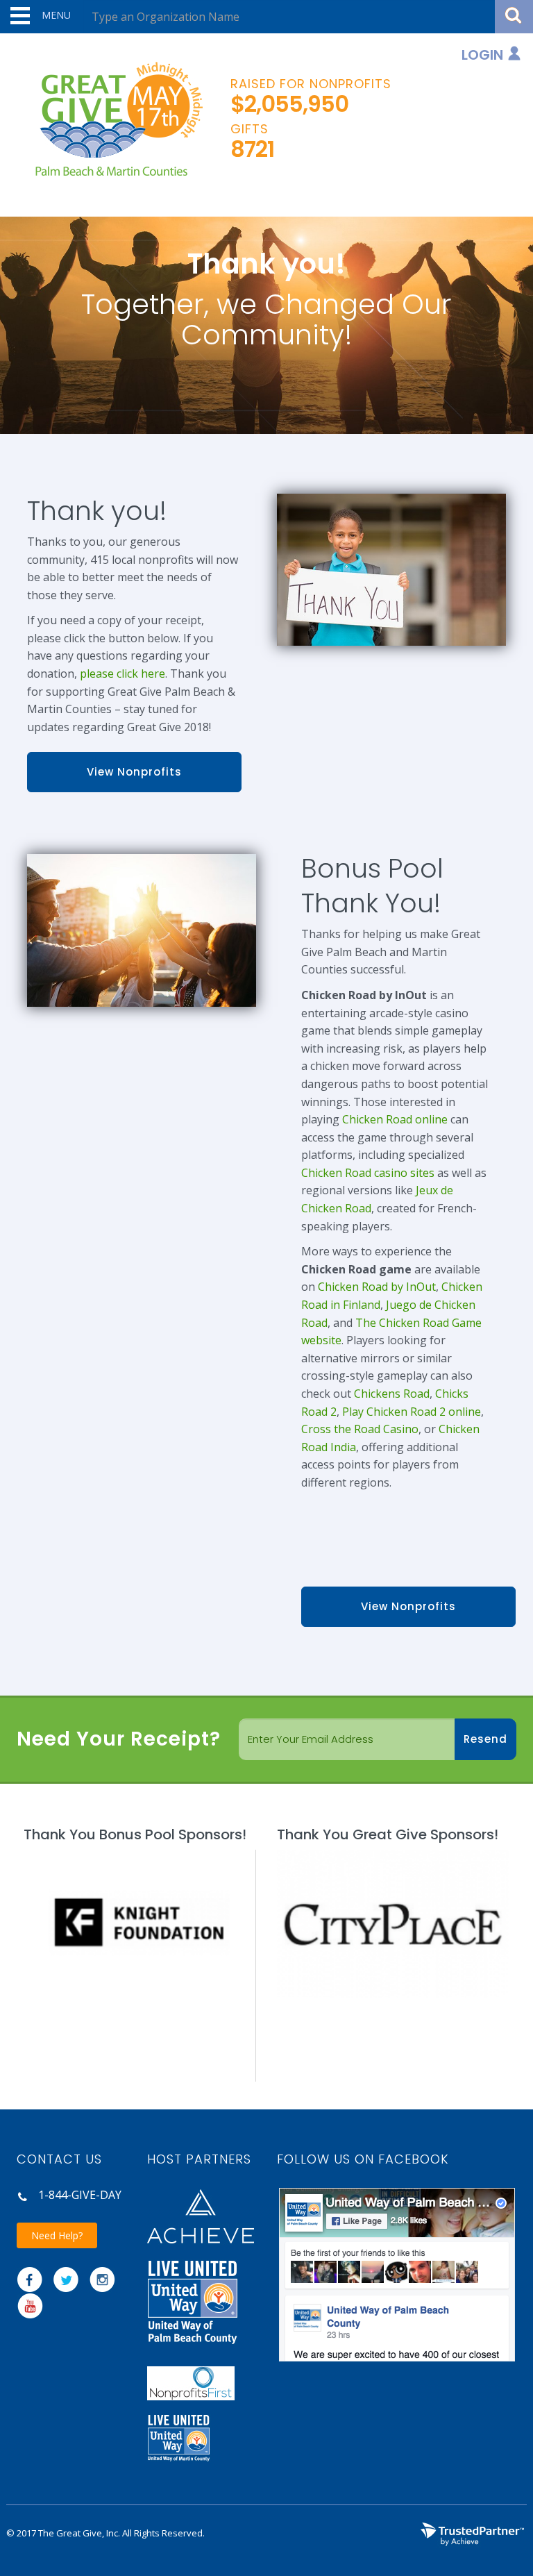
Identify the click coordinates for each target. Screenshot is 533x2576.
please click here (122, 674)
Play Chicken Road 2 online (412, 1412)
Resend (485, 1739)
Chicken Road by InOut (377, 1287)
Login (482, 55)
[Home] (113, 120)
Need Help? (57, 2235)
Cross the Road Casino (360, 1429)
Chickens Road (392, 1394)
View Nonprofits (134, 772)
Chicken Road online (395, 1119)
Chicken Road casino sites (368, 1173)
